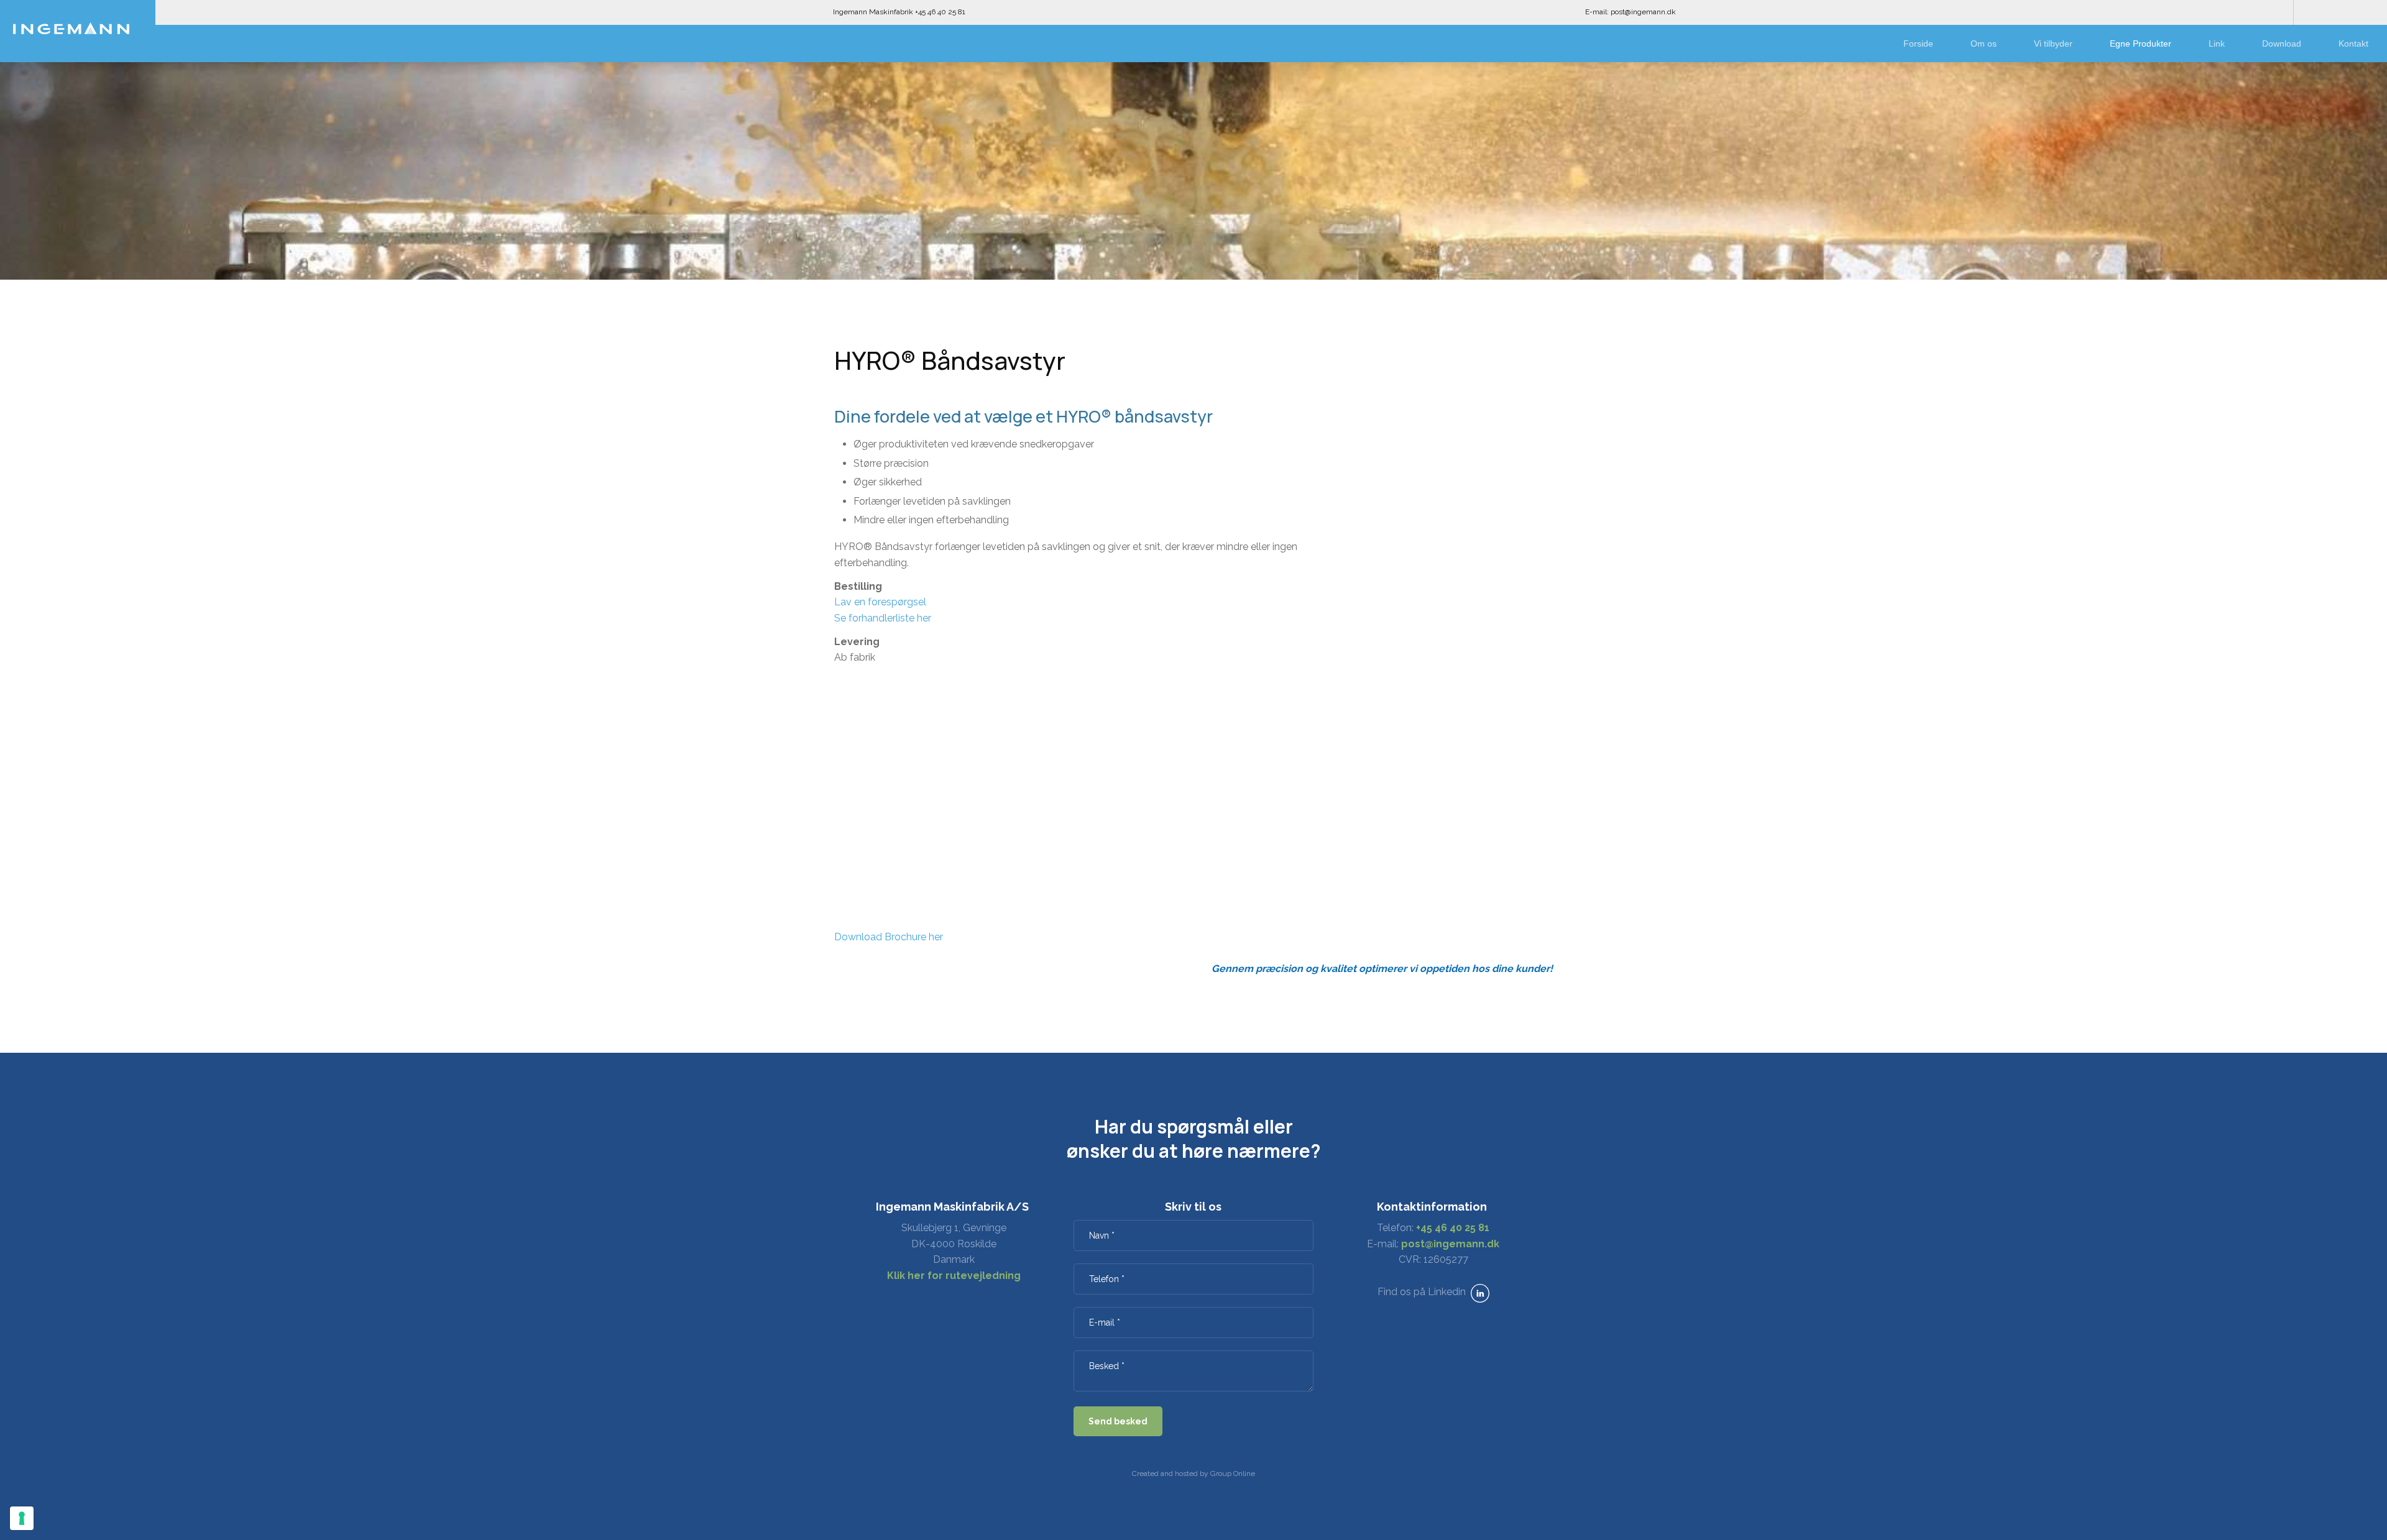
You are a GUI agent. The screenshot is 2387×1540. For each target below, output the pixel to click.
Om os (1984, 44)
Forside (1918, 44)
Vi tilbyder (2053, 44)
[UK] (2340, 12)
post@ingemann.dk (1450, 1244)
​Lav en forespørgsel (880, 602)
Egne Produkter (2141, 44)
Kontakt (2353, 44)
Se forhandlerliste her (883, 618)
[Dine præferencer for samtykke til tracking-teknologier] (22, 1518)
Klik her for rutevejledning (954, 1276)
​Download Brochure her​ (889, 937)
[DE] (2365, 12)
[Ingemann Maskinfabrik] (71, 28)
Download (2282, 44)
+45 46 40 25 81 (1453, 1228)
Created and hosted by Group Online (1193, 1474)
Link (2217, 44)
